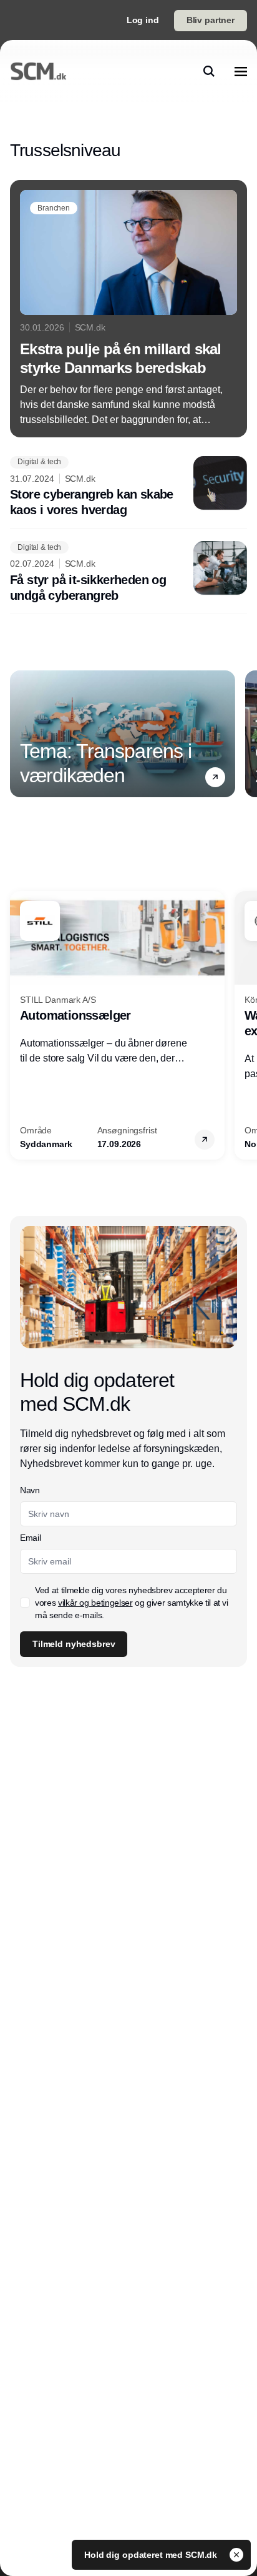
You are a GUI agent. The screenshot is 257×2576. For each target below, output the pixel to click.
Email (30, 1538)
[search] (209, 71)
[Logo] (38, 71)
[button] (215, 777)
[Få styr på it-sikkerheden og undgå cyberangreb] (128, 572)
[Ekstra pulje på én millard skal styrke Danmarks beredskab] (128, 309)
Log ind (143, 20)
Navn (30, 1490)
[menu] (241, 71)
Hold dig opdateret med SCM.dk (152, 2555)
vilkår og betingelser (95, 1603)
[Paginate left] (20, 734)
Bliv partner (211, 20)
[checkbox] (25, 1603)
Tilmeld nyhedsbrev (74, 1644)
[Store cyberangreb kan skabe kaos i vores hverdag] (128, 487)
